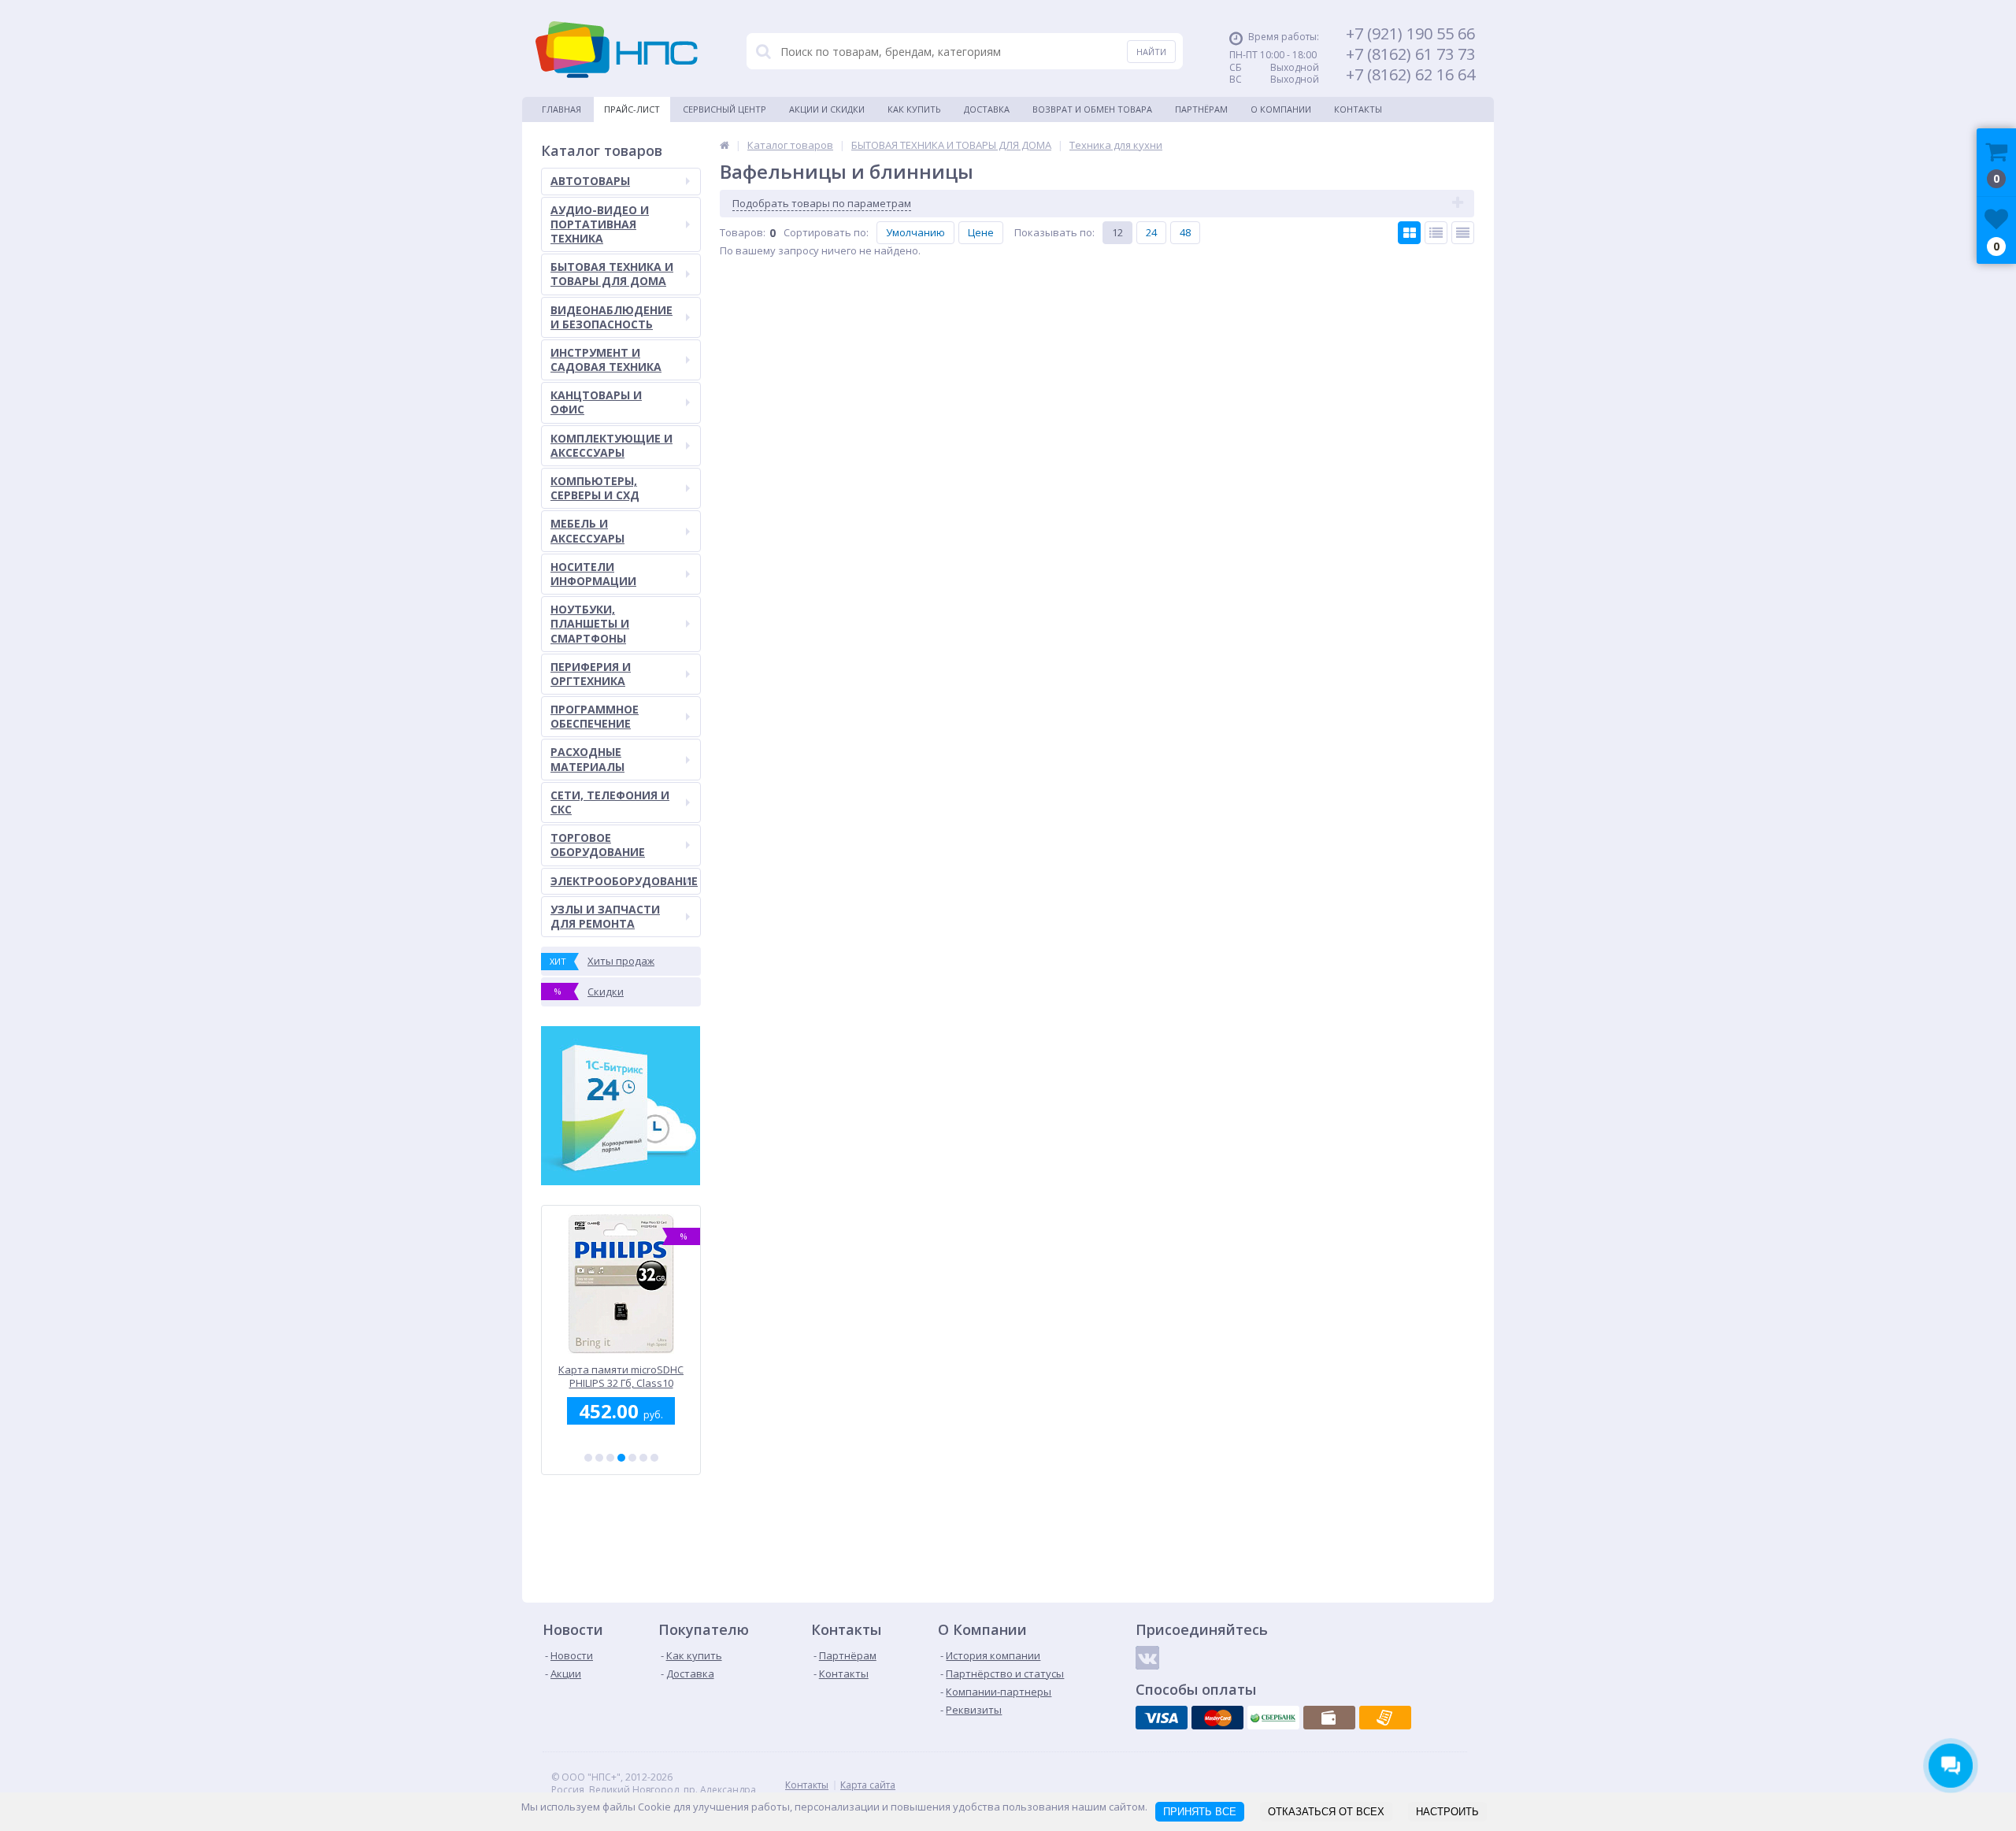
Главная (561, 109)
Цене (981, 232)
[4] (621, 1458)
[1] (588, 1458)
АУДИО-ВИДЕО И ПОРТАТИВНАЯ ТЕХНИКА (600, 224)
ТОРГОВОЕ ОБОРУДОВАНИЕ (598, 845)
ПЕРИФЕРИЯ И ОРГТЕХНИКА (591, 674)
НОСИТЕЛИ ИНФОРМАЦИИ (593, 574)
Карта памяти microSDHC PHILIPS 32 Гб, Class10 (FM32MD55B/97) (621, 1376)
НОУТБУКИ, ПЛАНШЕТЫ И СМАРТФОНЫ (590, 623)
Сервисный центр (724, 109)
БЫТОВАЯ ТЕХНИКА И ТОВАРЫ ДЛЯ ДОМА (612, 274)
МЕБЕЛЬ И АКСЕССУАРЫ (587, 530)
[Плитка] (1409, 233)
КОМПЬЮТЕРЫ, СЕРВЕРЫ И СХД (595, 488)
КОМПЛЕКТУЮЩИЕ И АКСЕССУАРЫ (611, 445)
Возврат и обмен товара (1092, 109)
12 (1117, 232)
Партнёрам (1201, 109)
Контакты (1358, 109)
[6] (643, 1458)
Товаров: (743, 232)
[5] (632, 1458)
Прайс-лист (632, 109)
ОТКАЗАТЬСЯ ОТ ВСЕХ (1326, 1812)
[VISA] (1162, 1718)
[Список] (1436, 233)
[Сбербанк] (1273, 1718)
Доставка (987, 109)
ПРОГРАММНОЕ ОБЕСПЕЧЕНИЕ (595, 716)
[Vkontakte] (1147, 1658)
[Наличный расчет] (1329, 1718)
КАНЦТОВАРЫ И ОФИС (596, 402)
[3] (610, 1458)
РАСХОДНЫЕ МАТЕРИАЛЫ (587, 759)
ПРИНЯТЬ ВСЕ (1200, 1812)
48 (1185, 232)
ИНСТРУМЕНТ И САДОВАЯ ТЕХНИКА (606, 360)
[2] (599, 1458)
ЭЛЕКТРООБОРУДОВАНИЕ (624, 881)
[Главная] (724, 145)
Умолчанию (915, 232)
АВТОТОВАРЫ (590, 181)
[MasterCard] (1217, 1718)
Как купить (914, 109)
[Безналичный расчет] (1385, 1718)
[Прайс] (1463, 233)
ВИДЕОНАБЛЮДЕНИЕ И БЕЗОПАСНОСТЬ (611, 317)
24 (1151, 232)
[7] (654, 1458)
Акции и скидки (827, 109)
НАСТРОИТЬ (1447, 1812)
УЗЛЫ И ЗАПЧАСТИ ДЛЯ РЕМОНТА (605, 916)
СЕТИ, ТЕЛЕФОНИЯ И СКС (610, 802)
